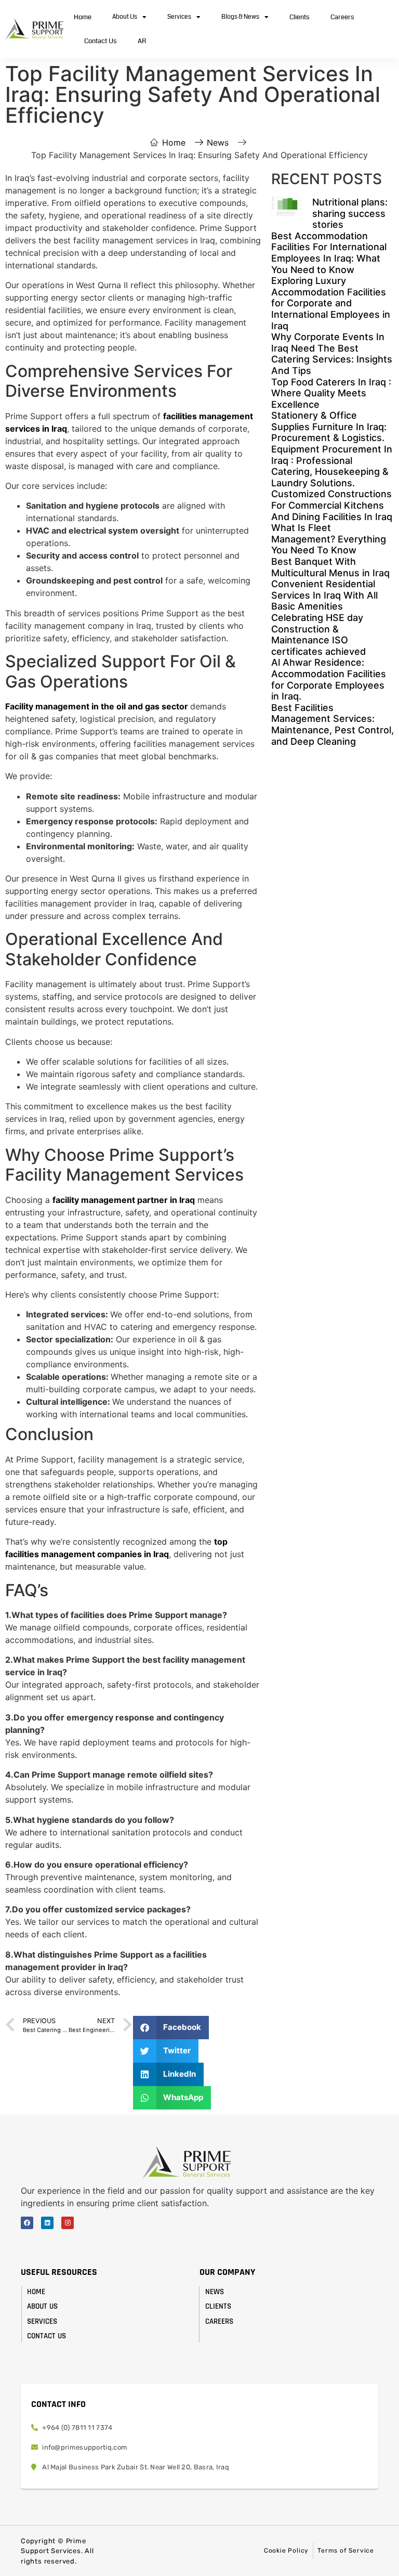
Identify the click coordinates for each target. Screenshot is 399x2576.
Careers (342, 17)
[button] (171, 2028)
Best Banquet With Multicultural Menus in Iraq (330, 567)
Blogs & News (240, 17)
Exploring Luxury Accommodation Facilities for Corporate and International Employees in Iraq (331, 303)
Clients (300, 17)
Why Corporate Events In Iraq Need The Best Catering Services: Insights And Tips (332, 354)
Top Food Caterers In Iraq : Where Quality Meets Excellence (331, 393)
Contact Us (101, 41)
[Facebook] (27, 2223)
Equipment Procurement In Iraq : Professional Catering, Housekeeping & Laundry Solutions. (332, 466)
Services (179, 17)
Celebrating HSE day (317, 618)
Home (83, 17)
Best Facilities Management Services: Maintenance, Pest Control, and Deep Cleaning (332, 724)
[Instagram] (68, 2223)
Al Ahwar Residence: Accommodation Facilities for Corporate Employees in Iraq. (329, 679)
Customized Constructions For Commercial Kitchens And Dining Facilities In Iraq (332, 505)
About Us (125, 17)
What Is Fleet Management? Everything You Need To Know (329, 539)
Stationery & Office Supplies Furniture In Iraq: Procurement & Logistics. (329, 426)
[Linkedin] (47, 2223)
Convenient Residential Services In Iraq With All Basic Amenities (324, 595)
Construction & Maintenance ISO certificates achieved (318, 640)
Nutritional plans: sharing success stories (350, 213)
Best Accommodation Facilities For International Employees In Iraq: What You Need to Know (329, 253)
